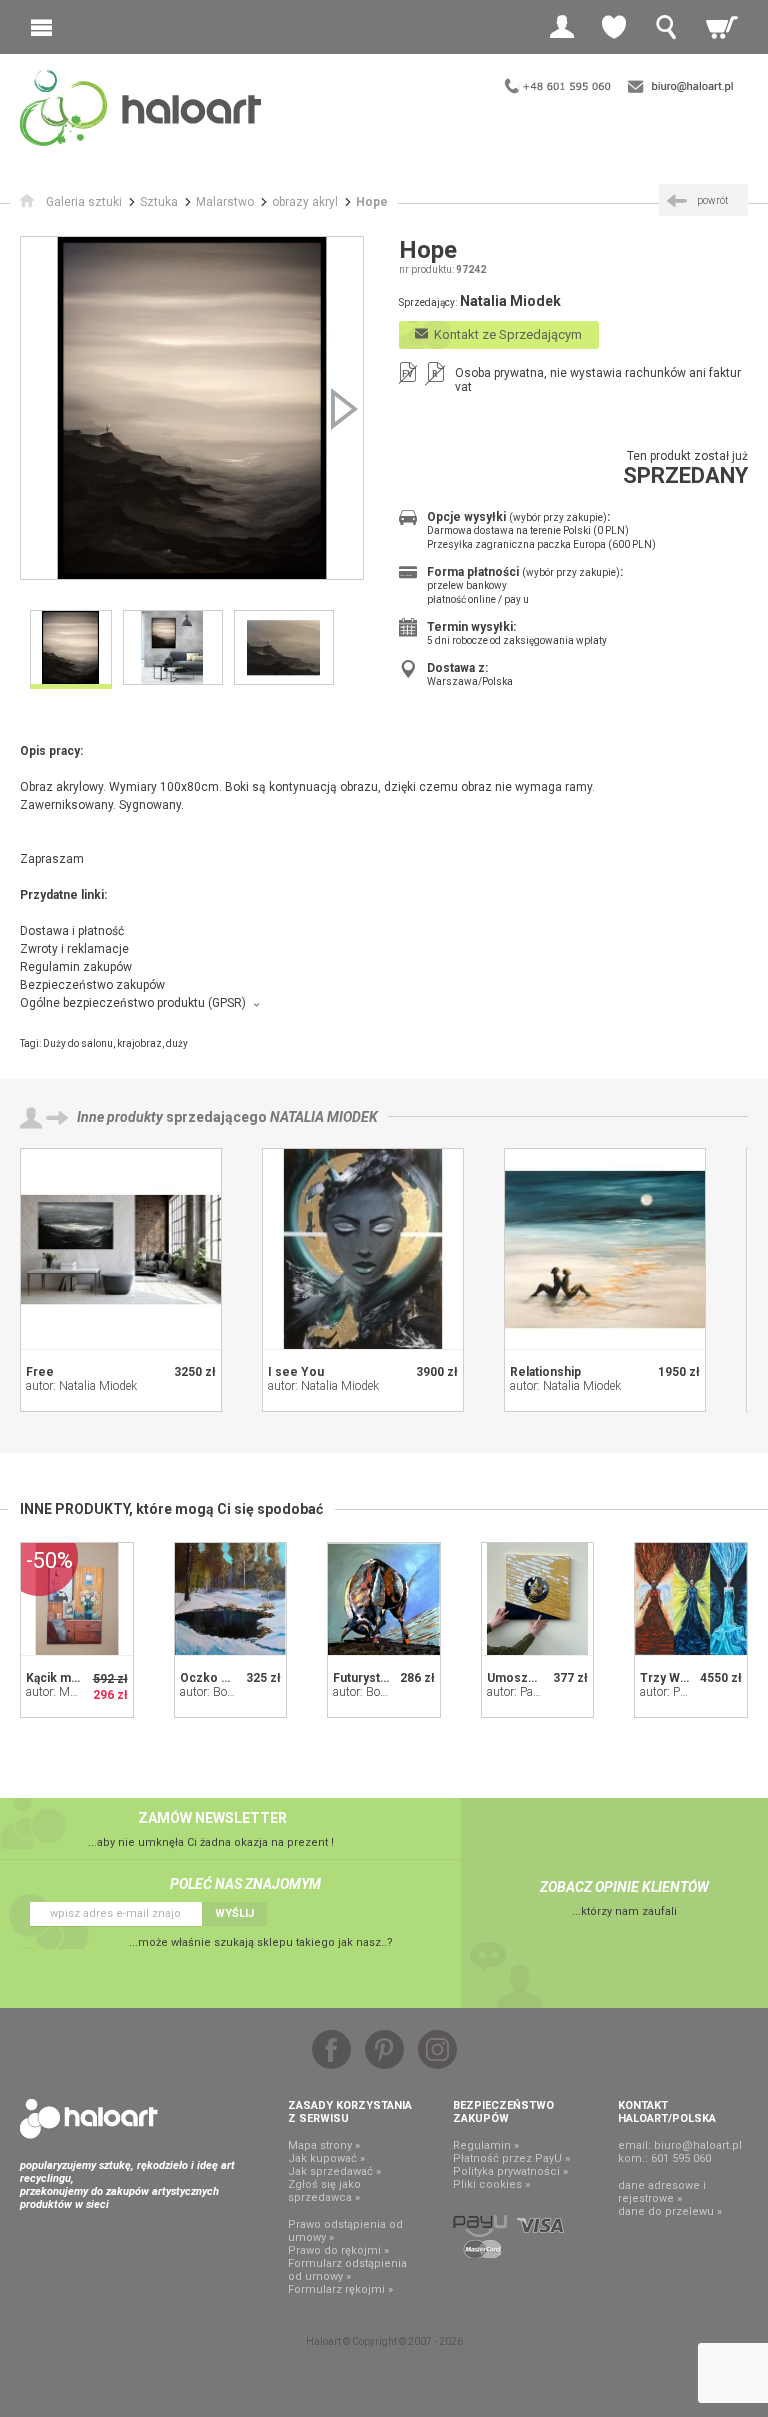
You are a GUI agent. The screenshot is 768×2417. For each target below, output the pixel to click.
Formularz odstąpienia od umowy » (347, 2270)
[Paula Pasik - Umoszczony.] (538, 1599)
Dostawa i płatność (72, 931)
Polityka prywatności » (510, 2171)
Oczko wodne (220, 1678)
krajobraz (139, 1043)
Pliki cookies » (491, 2184)
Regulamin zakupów (76, 967)
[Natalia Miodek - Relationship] (605, 1249)
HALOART (89, 2119)
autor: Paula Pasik (533, 1692)
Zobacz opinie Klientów (624, 1887)
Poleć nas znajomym (245, 1884)
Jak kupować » (326, 2158)
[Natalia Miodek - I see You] (363, 1249)
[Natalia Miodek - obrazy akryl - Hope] (192, 408)
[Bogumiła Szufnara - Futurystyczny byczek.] (384, 1599)
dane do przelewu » (670, 2211)
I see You (296, 1372)
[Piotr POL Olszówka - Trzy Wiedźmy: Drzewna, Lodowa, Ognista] (691, 1599)
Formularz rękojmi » (340, 2289)
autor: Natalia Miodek (81, 1386)
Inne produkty (120, 1117)
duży (177, 1043)
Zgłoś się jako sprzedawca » (324, 2191)
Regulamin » (486, 2145)
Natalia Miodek (324, 1117)
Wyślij (234, 1913)
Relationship (545, 1372)
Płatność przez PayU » (511, 2158)
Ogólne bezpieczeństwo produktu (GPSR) (133, 1003)
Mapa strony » (324, 2145)
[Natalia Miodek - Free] (121, 1249)
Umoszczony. (526, 1678)
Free (40, 1372)
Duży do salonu (78, 1043)
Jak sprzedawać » (334, 2171)
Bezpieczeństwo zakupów (92, 985)
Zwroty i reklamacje (74, 949)
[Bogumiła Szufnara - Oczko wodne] (231, 1599)
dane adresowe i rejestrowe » (662, 2192)
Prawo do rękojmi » (338, 2250)
